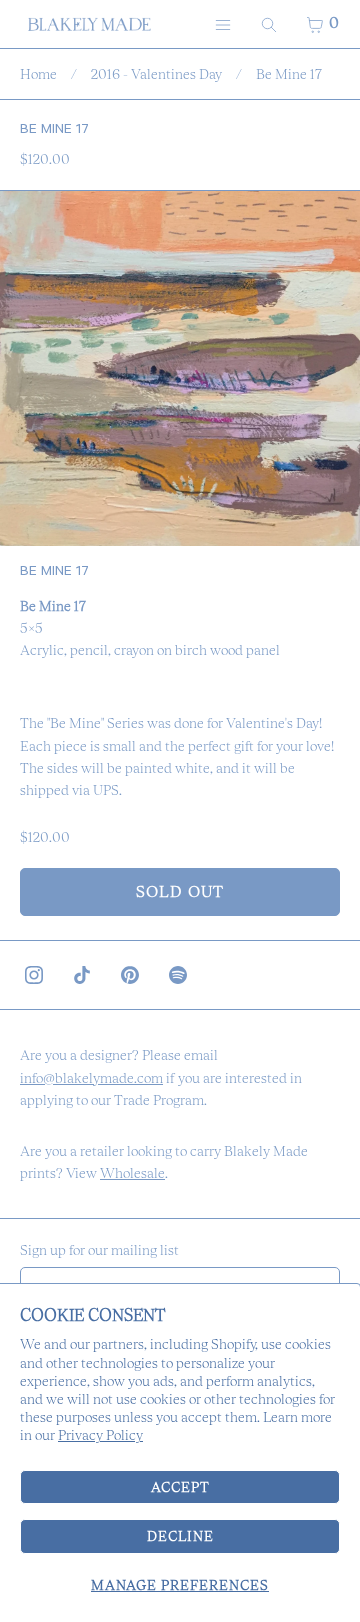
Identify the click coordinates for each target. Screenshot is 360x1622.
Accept (180, 1487)
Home (38, 74)
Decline (180, 1536)
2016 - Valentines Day (156, 74)
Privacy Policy (100, 1435)
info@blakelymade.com (91, 1078)
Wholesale (132, 1173)
